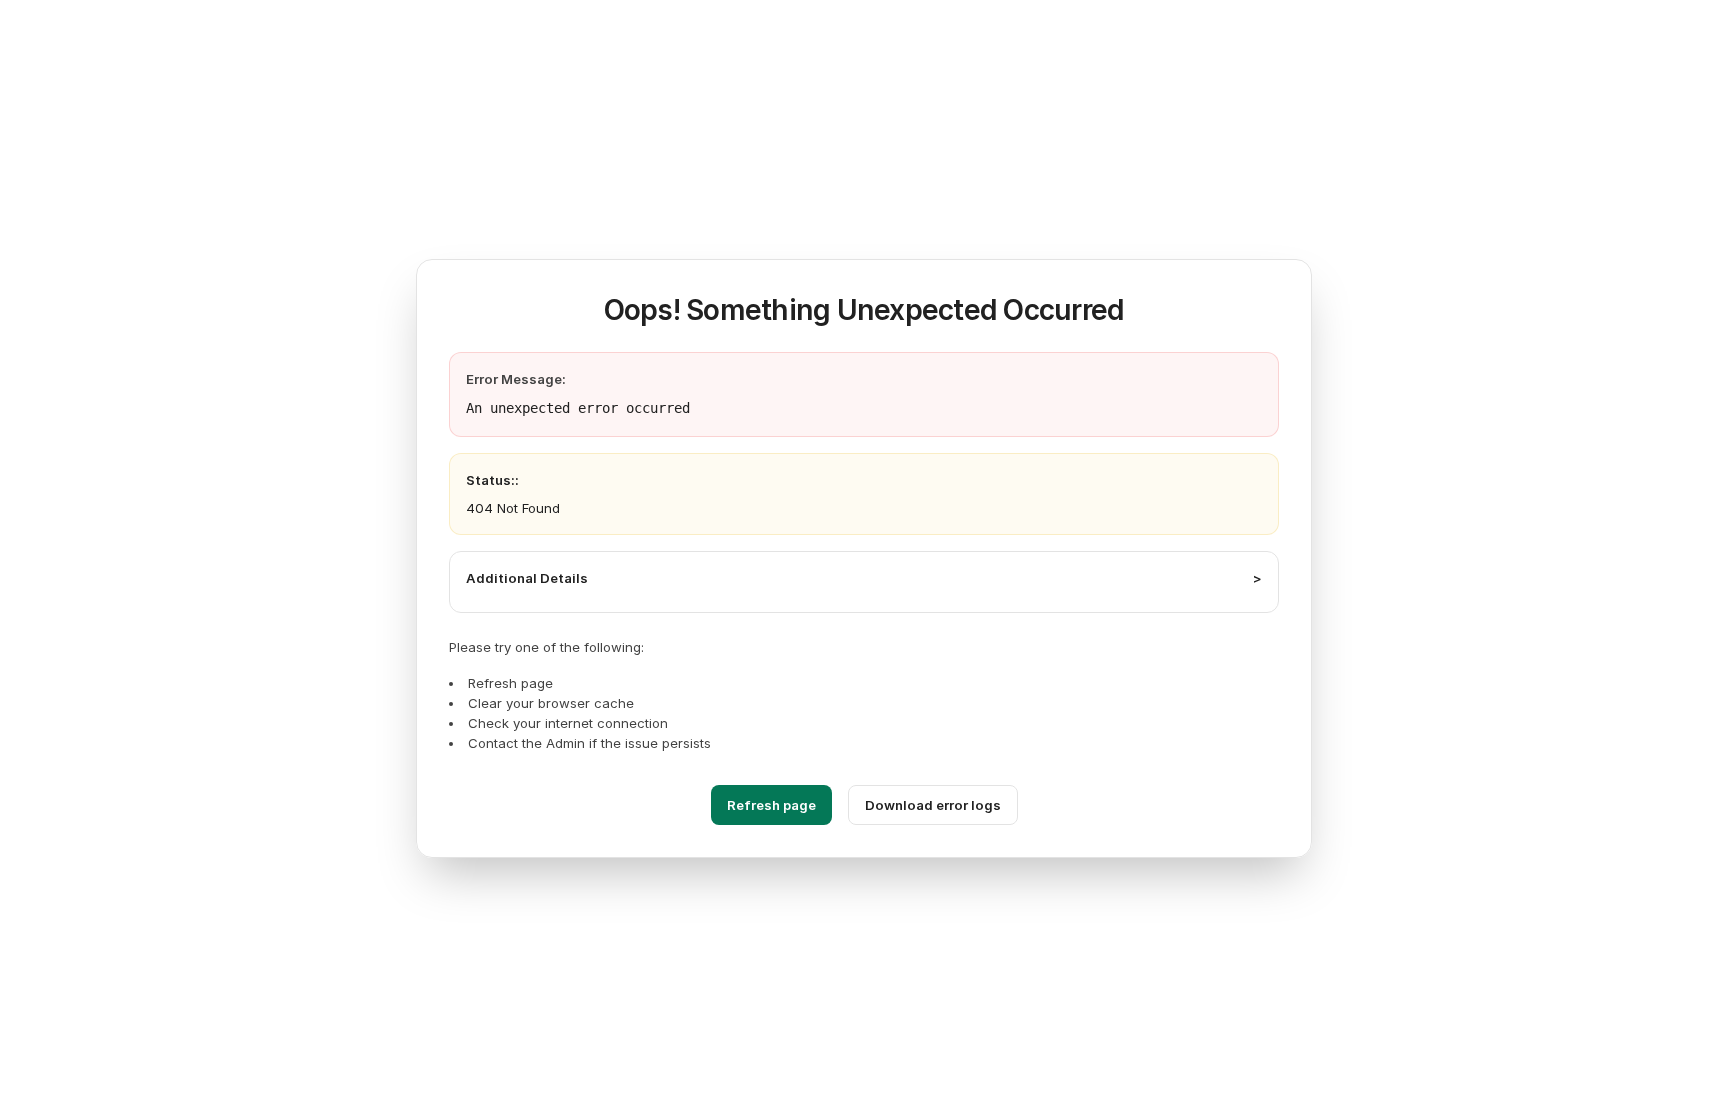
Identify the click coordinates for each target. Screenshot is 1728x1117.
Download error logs (933, 805)
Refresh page (771, 805)
